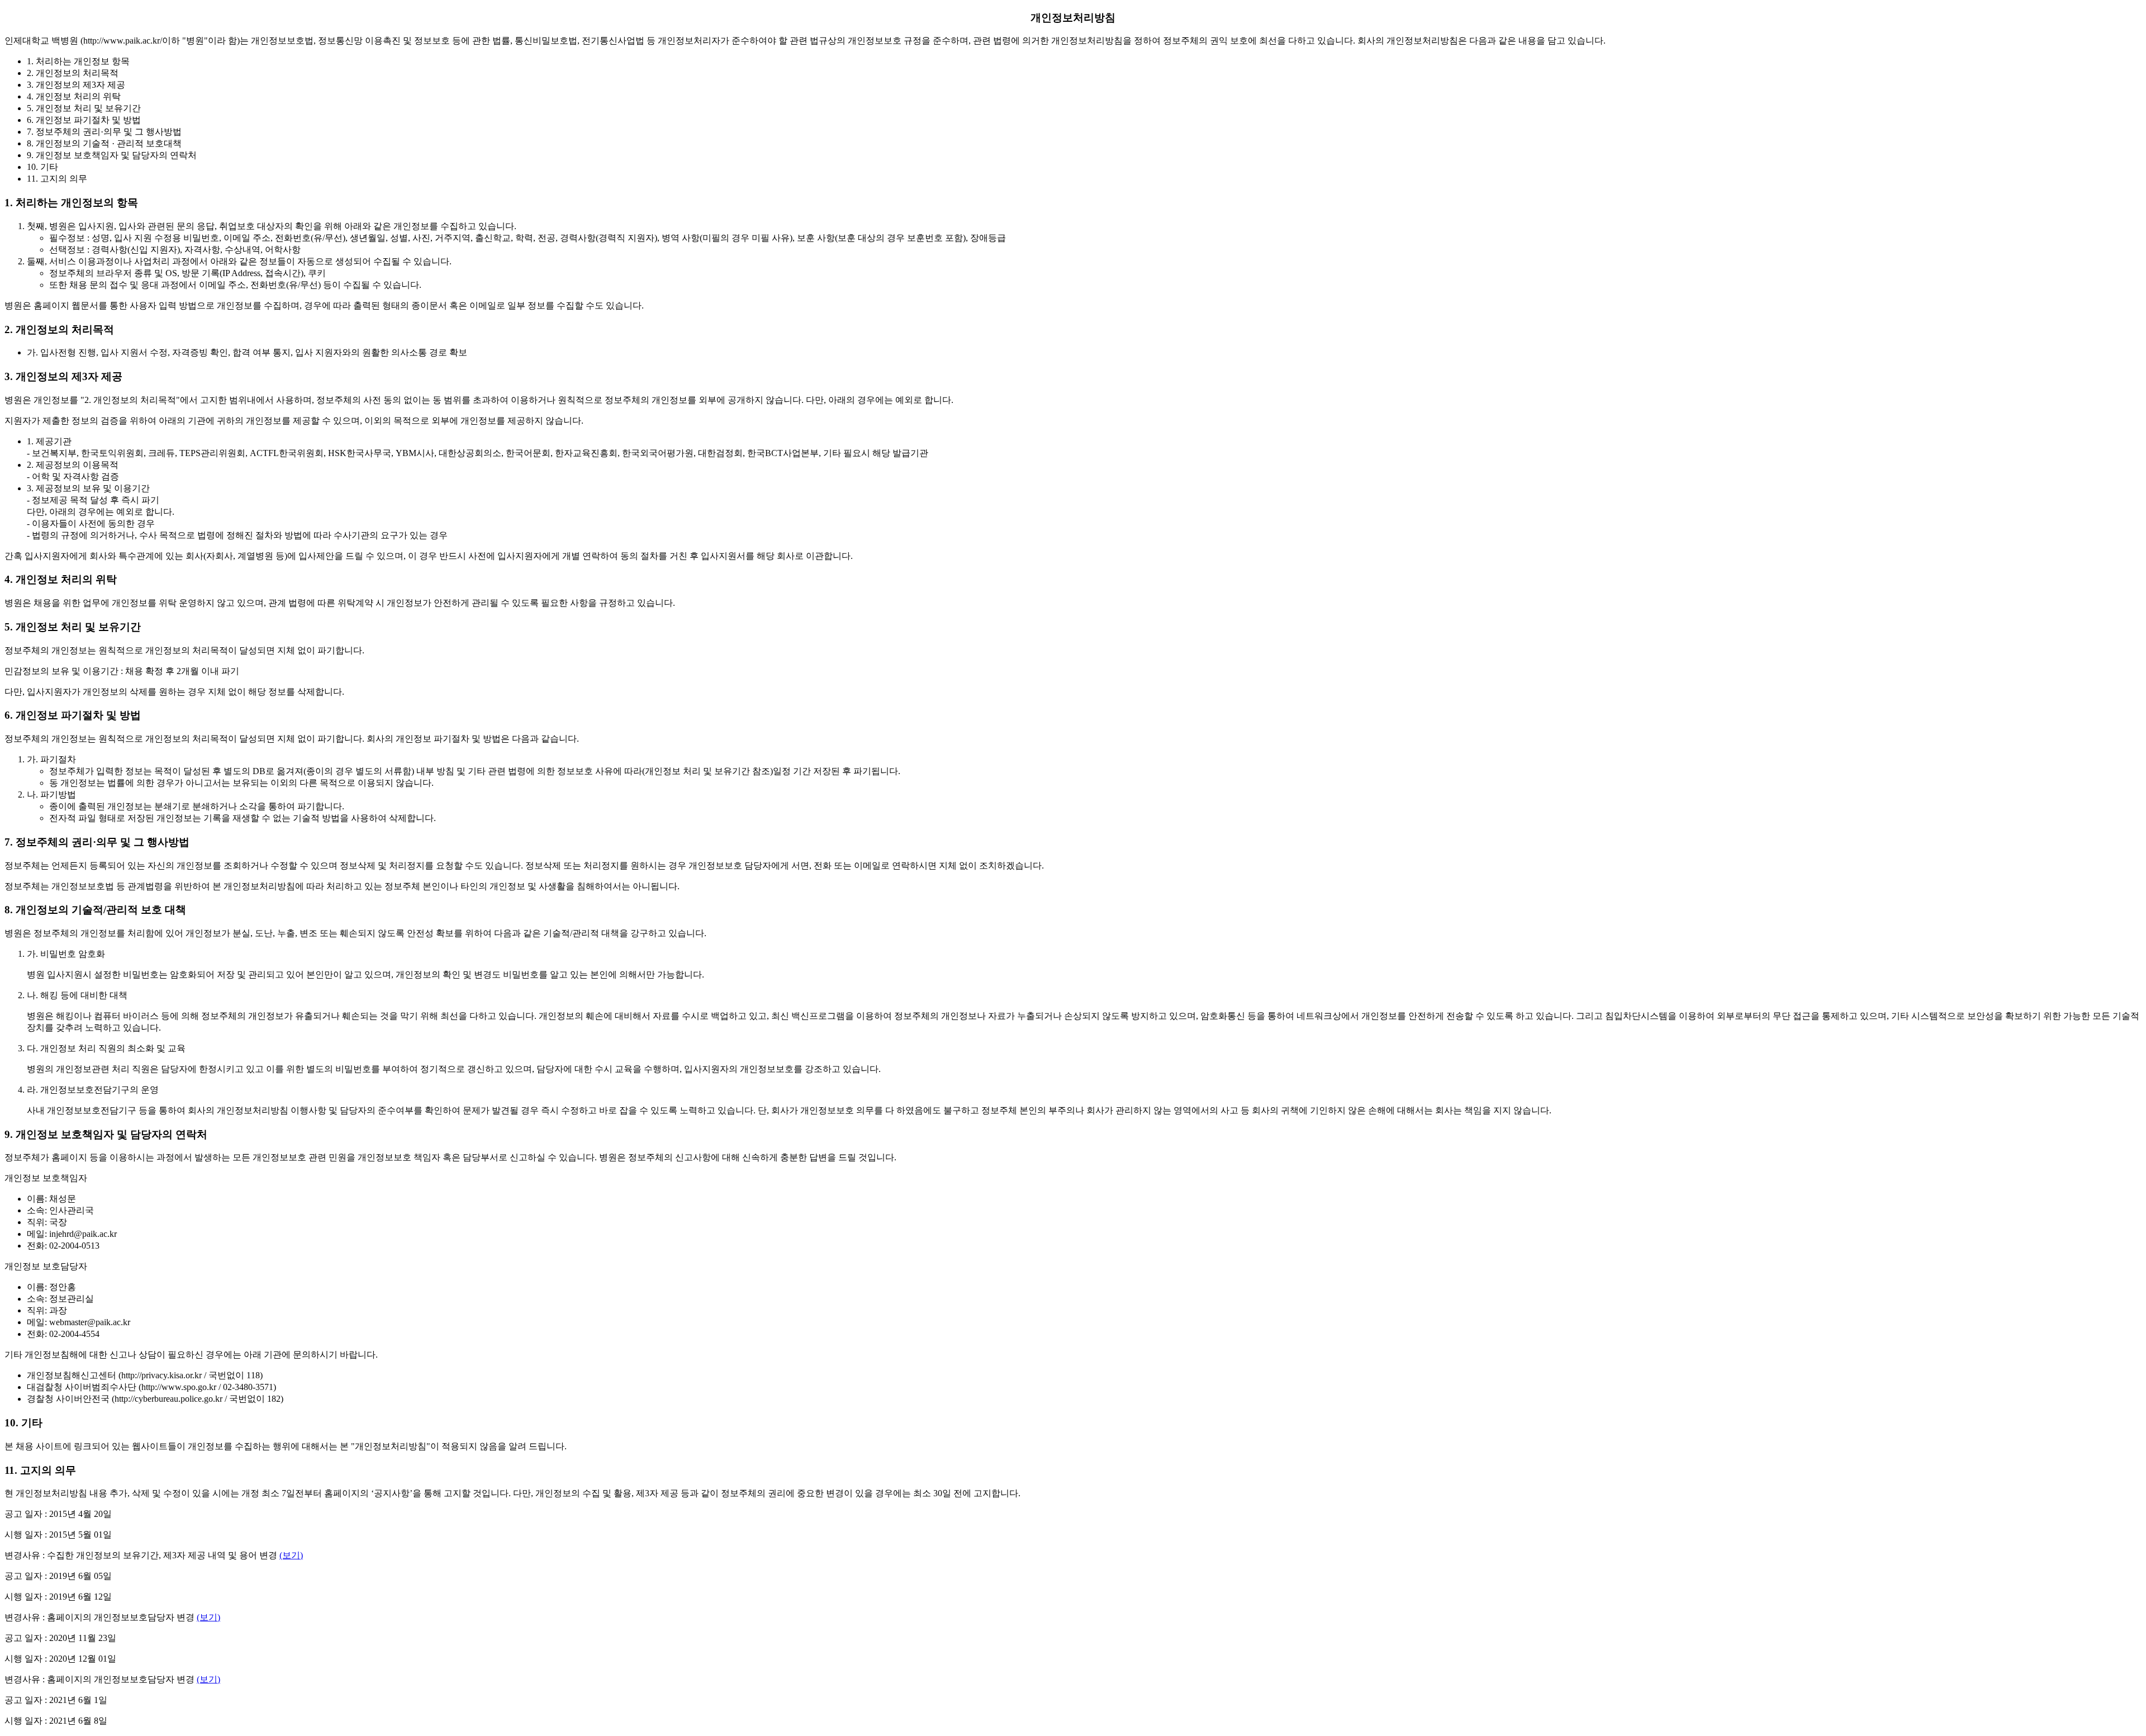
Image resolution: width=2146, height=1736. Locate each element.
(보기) (291, 1555)
